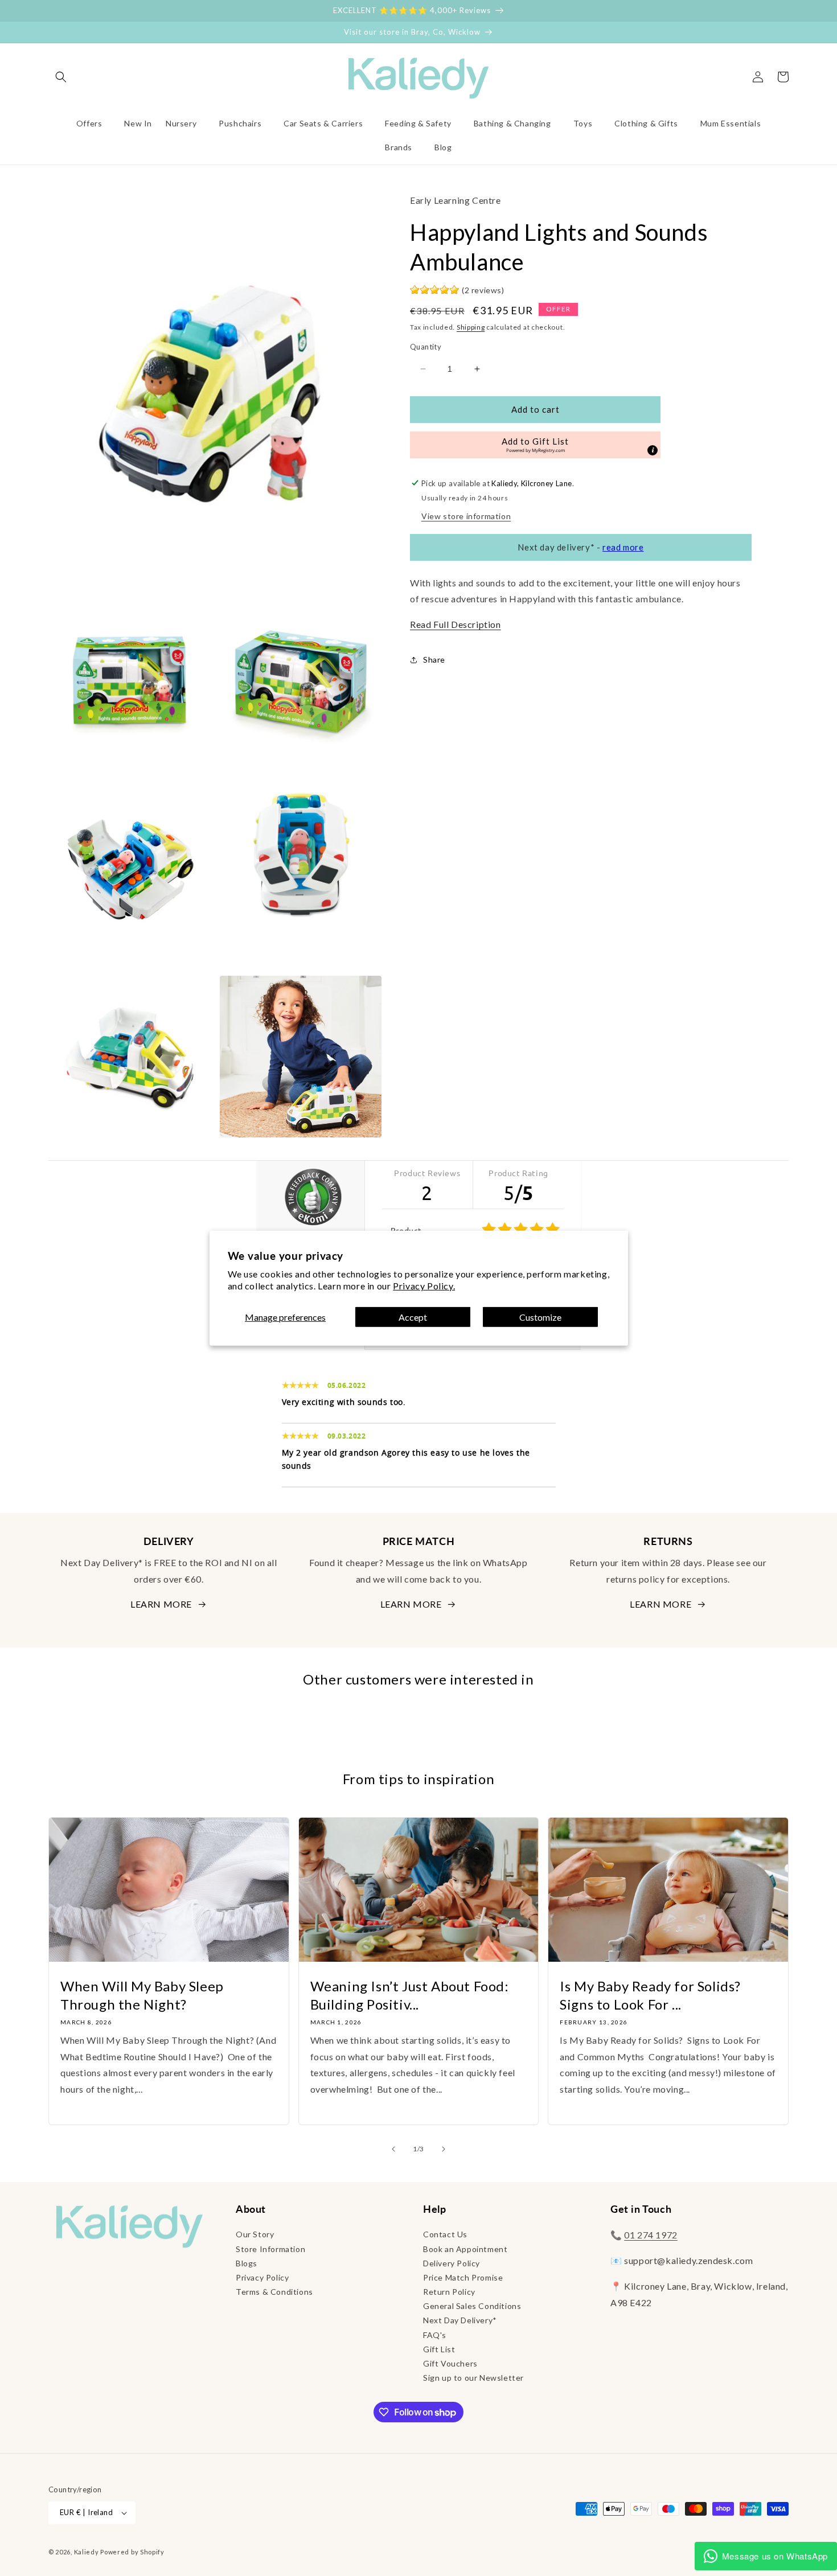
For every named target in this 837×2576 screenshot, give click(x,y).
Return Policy (449, 2292)
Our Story (255, 2234)
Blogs (247, 2263)
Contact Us (445, 2234)
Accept (413, 1316)
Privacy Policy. (424, 1286)
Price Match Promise (463, 2277)
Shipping (471, 326)
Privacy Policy (262, 2277)
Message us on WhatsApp (775, 2556)
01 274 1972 (651, 2235)
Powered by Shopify (132, 2552)
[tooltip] (653, 450)
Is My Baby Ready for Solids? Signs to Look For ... (650, 1995)
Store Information (270, 2249)
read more (623, 547)
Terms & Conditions (274, 2292)
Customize (540, 1316)
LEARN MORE (161, 1604)
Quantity (426, 347)
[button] (61, 77)
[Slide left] (393, 2149)
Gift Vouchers (450, 2363)
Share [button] (434, 660)
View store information (466, 515)
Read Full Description (456, 624)
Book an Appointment (465, 2249)
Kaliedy (87, 2552)
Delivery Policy (452, 2263)
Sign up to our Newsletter (473, 2378)
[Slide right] (444, 2149)
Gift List (439, 2349)
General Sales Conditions (472, 2306)
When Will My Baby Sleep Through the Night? (142, 1995)
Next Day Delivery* (460, 2320)
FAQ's (435, 2335)
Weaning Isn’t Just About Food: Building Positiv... (410, 1995)
